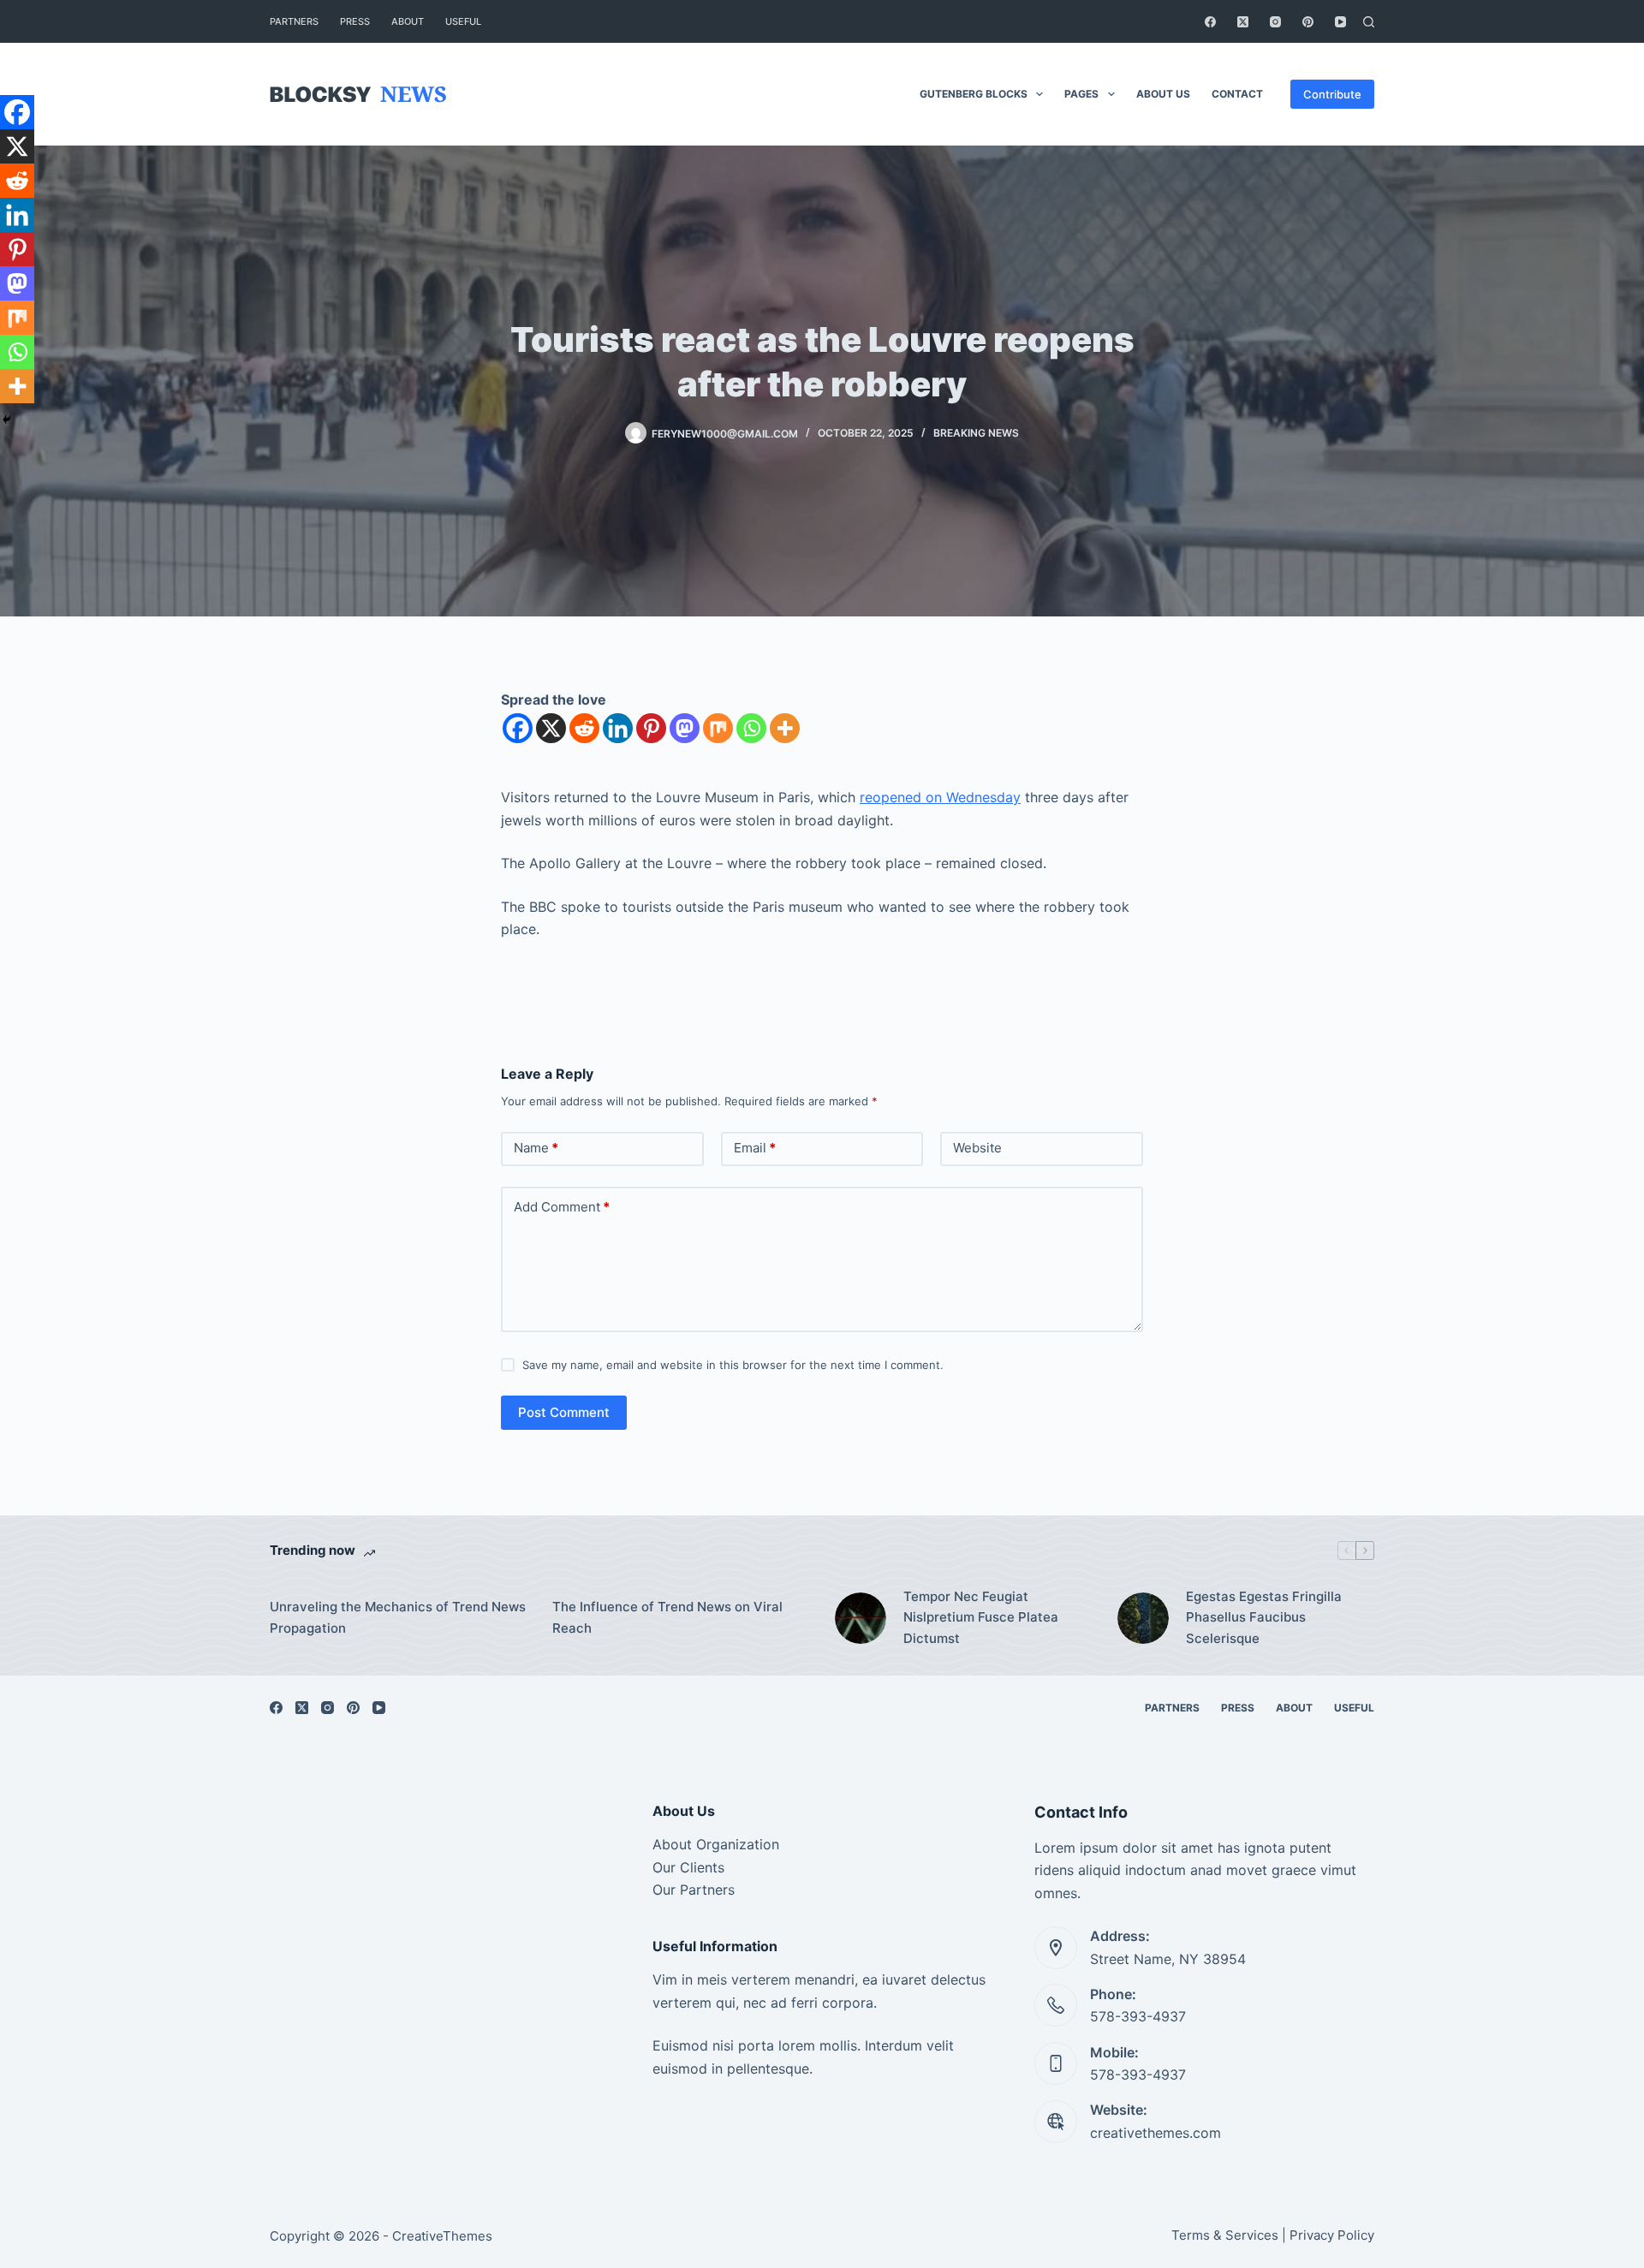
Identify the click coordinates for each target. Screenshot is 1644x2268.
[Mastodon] (685, 728)
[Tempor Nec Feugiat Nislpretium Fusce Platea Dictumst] (861, 1618)
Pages (1081, 94)
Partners (294, 21)
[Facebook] (1210, 22)
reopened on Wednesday (940, 797)
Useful (463, 21)
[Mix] (718, 728)
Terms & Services (1225, 2235)
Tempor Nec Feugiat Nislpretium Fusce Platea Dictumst (981, 1618)
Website (977, 1148)
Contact (1237, 94)
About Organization (716, 1844)
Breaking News (976, 433)
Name (536, 1148)
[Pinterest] (1308, 22)
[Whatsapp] (751, 728)
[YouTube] (1340, 22)
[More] (785, 728)
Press (355, 21)
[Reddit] (584, 728)
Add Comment (562, 1207)
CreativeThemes (442, 2236)
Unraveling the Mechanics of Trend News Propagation (398, 1617)
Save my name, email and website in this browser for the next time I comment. (733, 1365)
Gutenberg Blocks (974, 94)
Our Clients (688, 1867)
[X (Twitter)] (1243, 22)
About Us (1163, 94)
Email (755, 1148)
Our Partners (694, 1890)
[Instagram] (1275, 22)
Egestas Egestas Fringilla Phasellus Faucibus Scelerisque (1264, 1618)
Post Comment (564, 1412)
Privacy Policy (1332, 2235)
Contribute (1332, 94)
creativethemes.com (1156, 2133)
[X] (551, 728)
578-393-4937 (1138, 2016)
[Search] (1369, 22)
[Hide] (7, 420)
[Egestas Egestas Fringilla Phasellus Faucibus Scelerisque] (1143, 1618)
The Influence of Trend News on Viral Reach (667, 1617)
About (408, 21)
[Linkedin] (618, 728)
